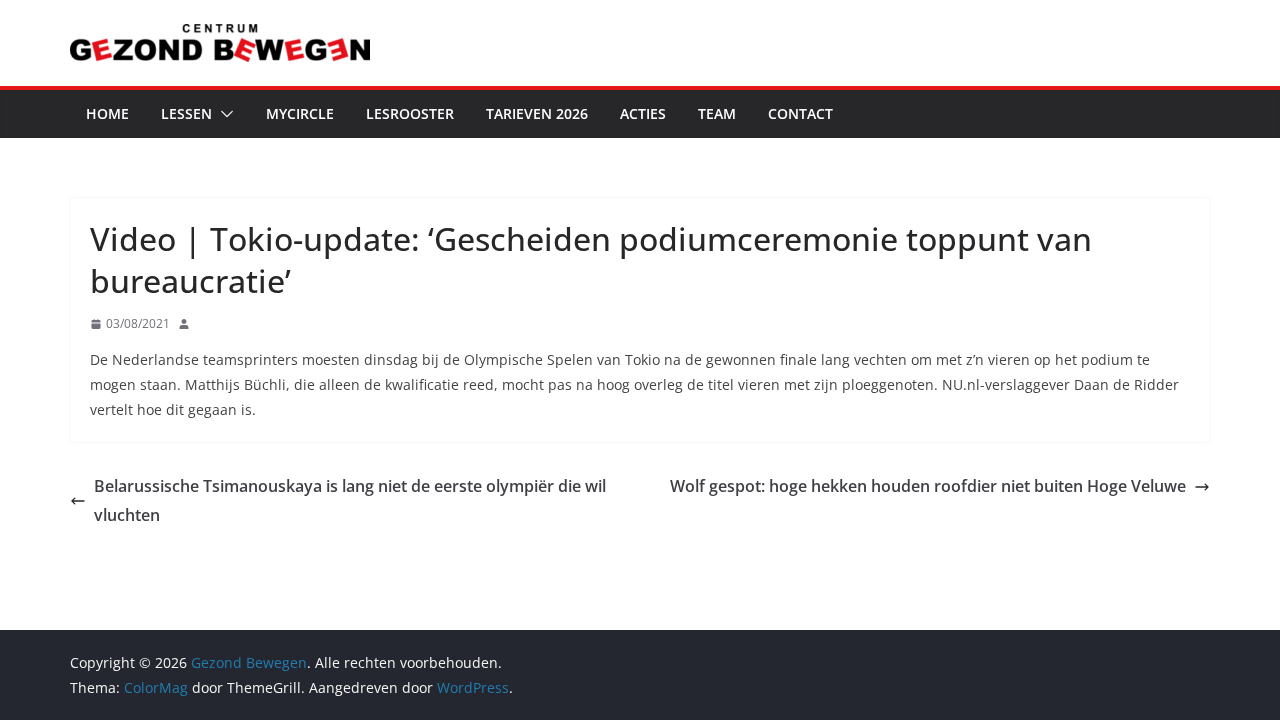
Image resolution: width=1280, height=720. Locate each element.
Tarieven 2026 (537, 113)
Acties (643, 113)
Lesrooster (410, 113)
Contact (800, 113)
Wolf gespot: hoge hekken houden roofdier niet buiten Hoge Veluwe (928, 486)
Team (717, 113)
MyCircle (300, 113)
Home (107, 113)
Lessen (186, 113)
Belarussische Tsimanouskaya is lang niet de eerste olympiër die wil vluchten (350, 500)
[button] (223, 114)
